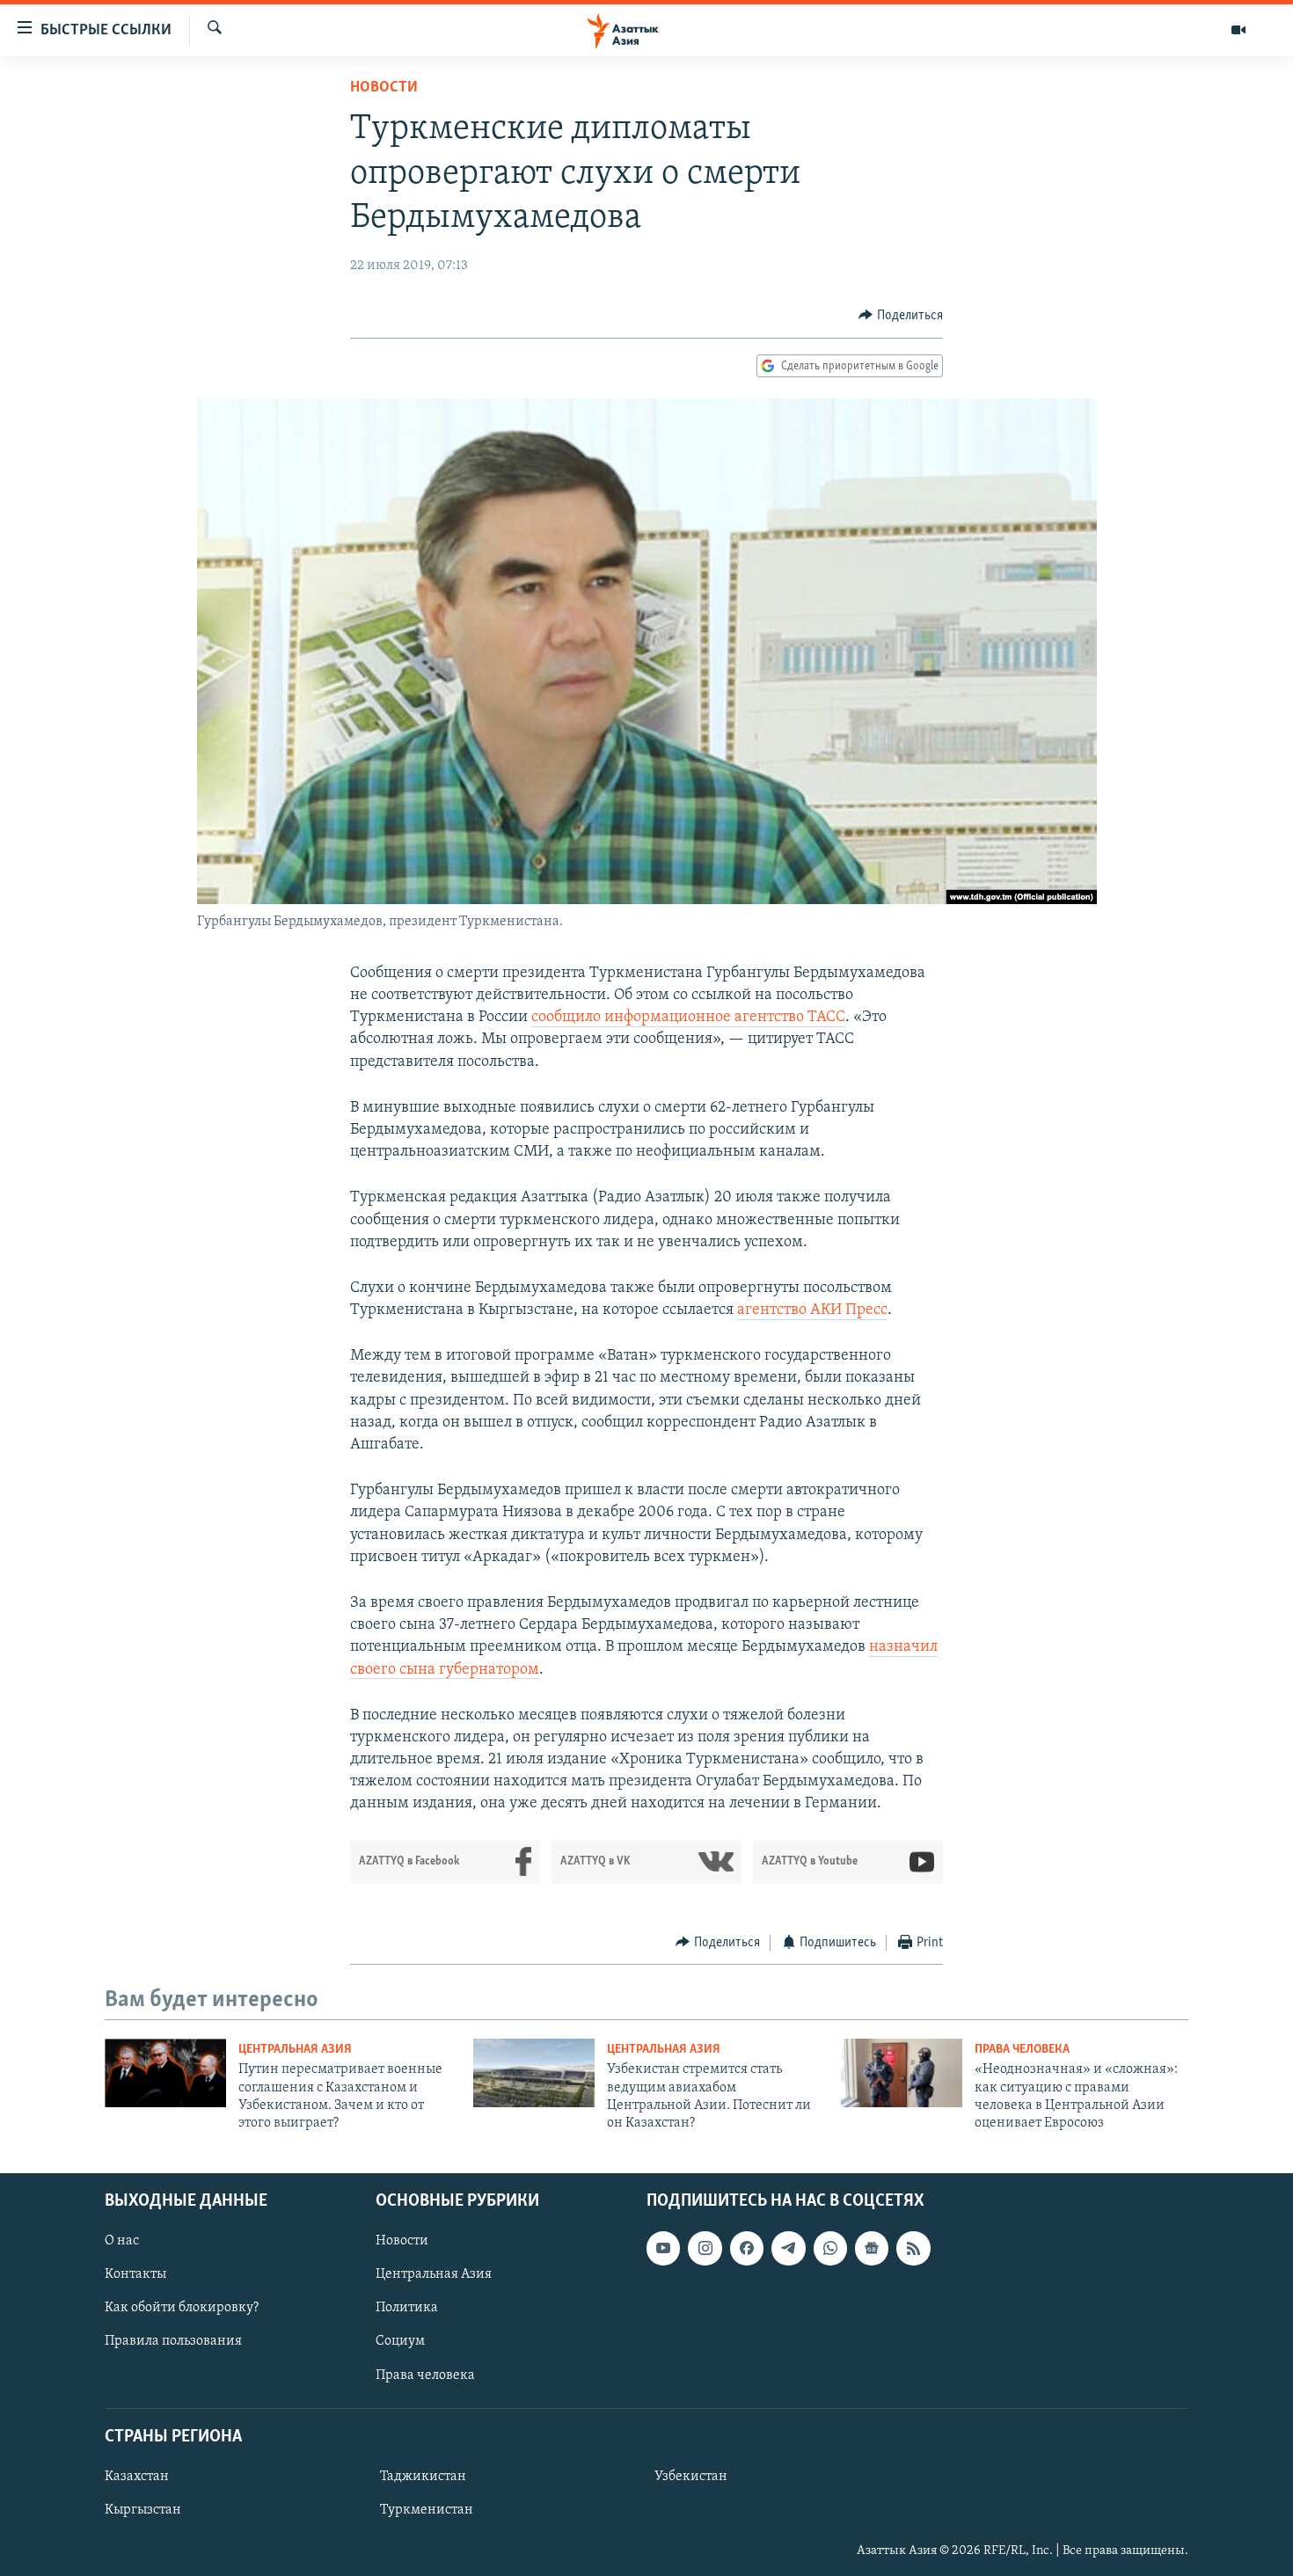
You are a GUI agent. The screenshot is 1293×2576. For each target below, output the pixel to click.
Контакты (135, 2274)
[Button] (901, 316)
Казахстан (137, 2477)
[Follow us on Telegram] (788, 2248)
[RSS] (913, 2248)
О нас (122, 2241)
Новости (384, 88)
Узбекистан (691, 2477)
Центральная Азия (295, 2050)
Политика (407, 2308)
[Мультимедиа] (1238, 30)
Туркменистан (427, 2510)
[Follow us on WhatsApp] (830, 2248)
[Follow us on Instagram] (705, 2248)
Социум (400, 2341)
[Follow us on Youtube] (663, 2248)
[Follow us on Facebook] (747, 2248)
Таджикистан (423, 2477)
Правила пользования (173, 2341)
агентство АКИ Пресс (812, 1310)
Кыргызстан (143, 2510)
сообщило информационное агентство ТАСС (688, 1018)
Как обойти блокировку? (182, 2308)
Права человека (1022, 2050)
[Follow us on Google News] (872, 2248)
